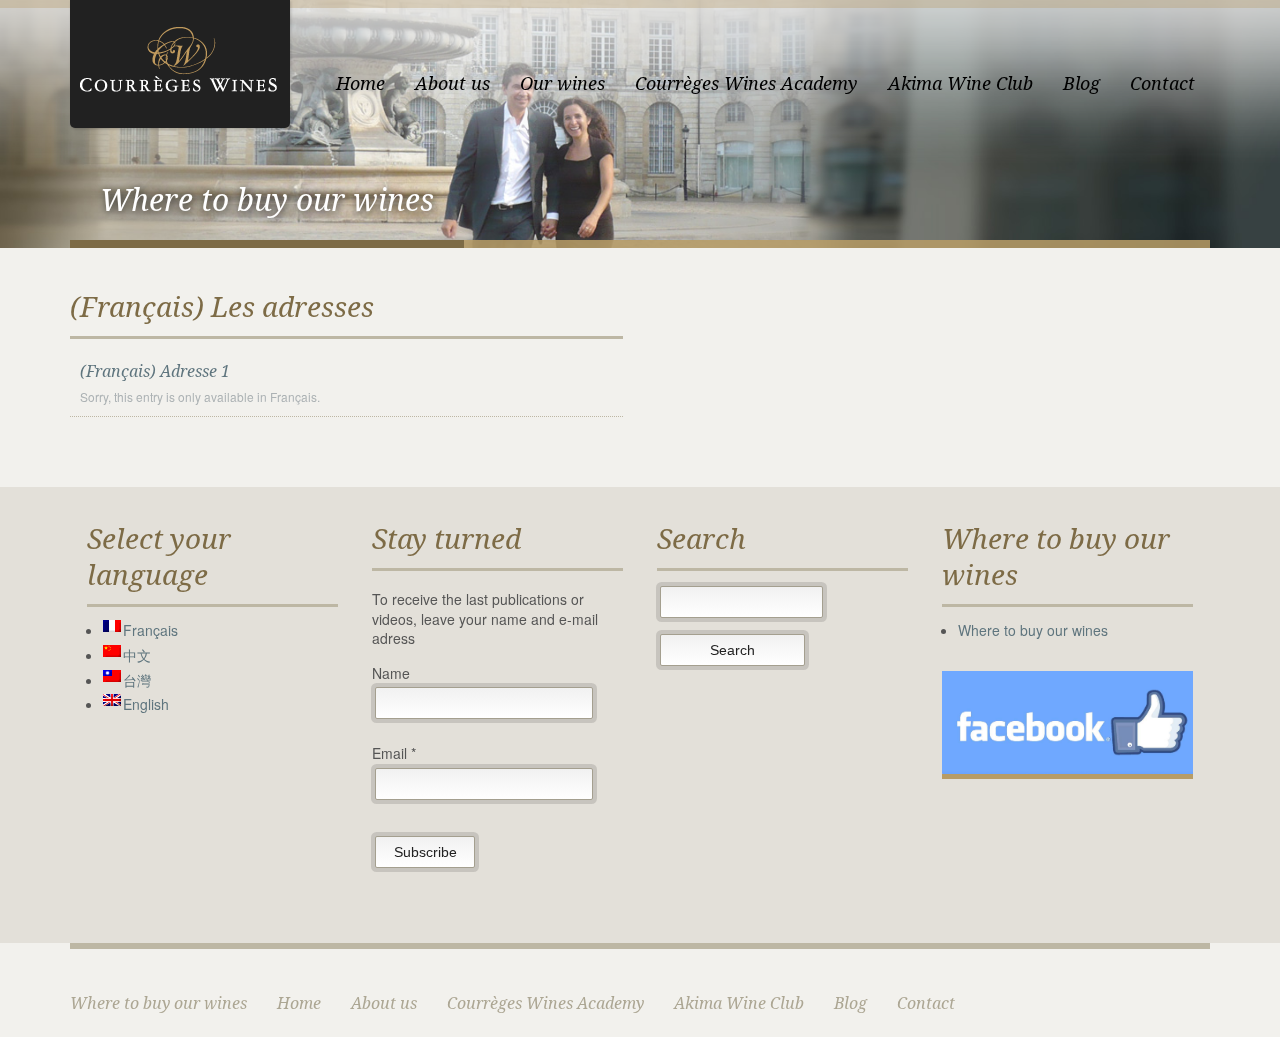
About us (452, 83)
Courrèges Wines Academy (746, 83)
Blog (1081, 83)
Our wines (562, 83)
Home (360, 83)
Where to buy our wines (1033, 630)
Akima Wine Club (960, 83)
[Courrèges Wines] (180, 61)
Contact (1162, 83)
